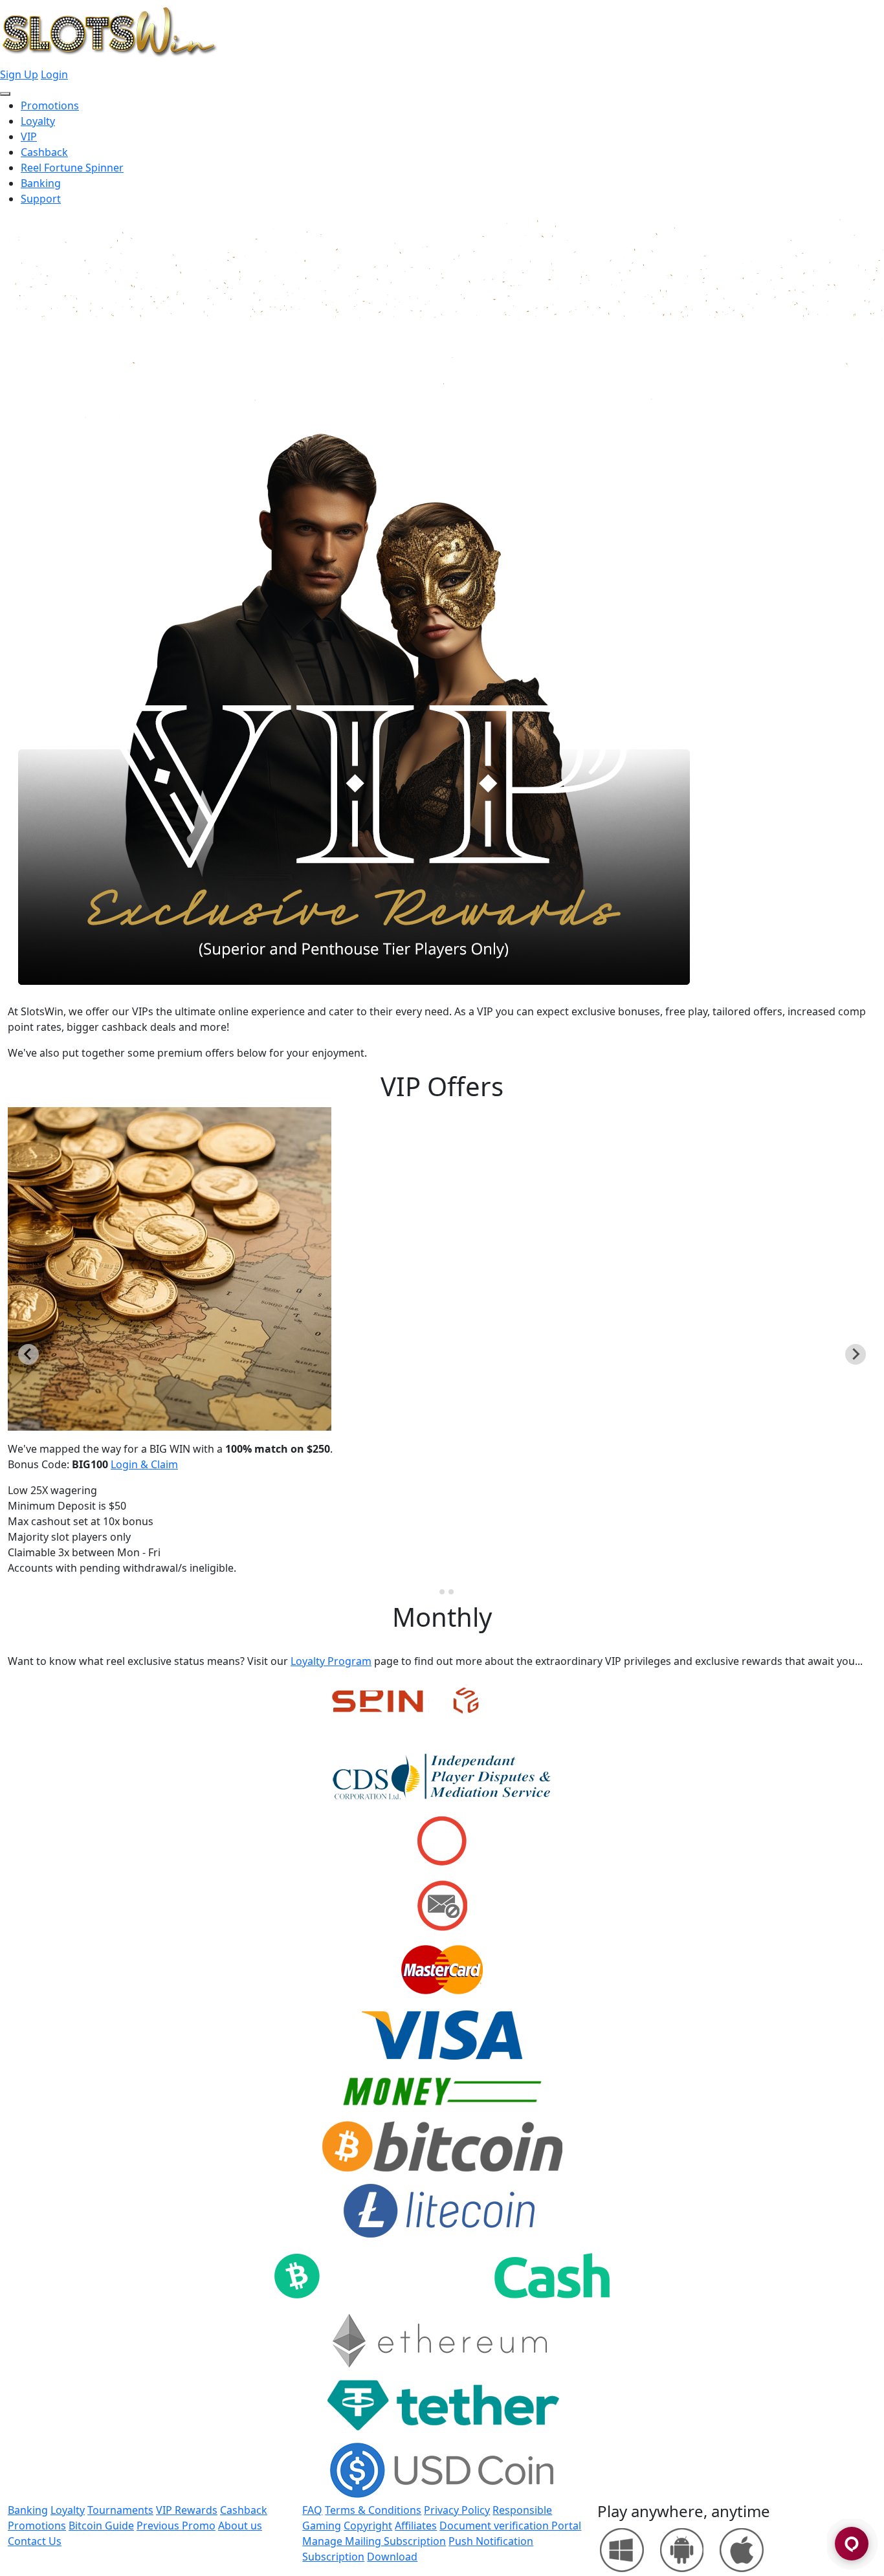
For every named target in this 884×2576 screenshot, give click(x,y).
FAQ (312, 2510)
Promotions (50, 105)
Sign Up (19, 74)
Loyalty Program (331, 1661)
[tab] (433, 1591)
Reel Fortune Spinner (72, 168)
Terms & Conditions (373, 2510)
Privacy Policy (457, 2510)
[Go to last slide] (28, 1354)
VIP (29, 137)
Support (41, 199)
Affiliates (416, 2526)
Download (392, 2557)
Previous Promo (176, 2526)
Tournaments (120, 2510)
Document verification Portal (510, 2526)
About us (240, 2526)
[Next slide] (856, 1354)
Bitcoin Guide (101, 2526)
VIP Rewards (187, 2510)
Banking (41, 183)
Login (54, 74)
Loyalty (38, 121)
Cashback (44, 152)
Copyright (368, 2526)
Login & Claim (144, 1464)
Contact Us (35, 2541)
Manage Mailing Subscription (374, 2541)
